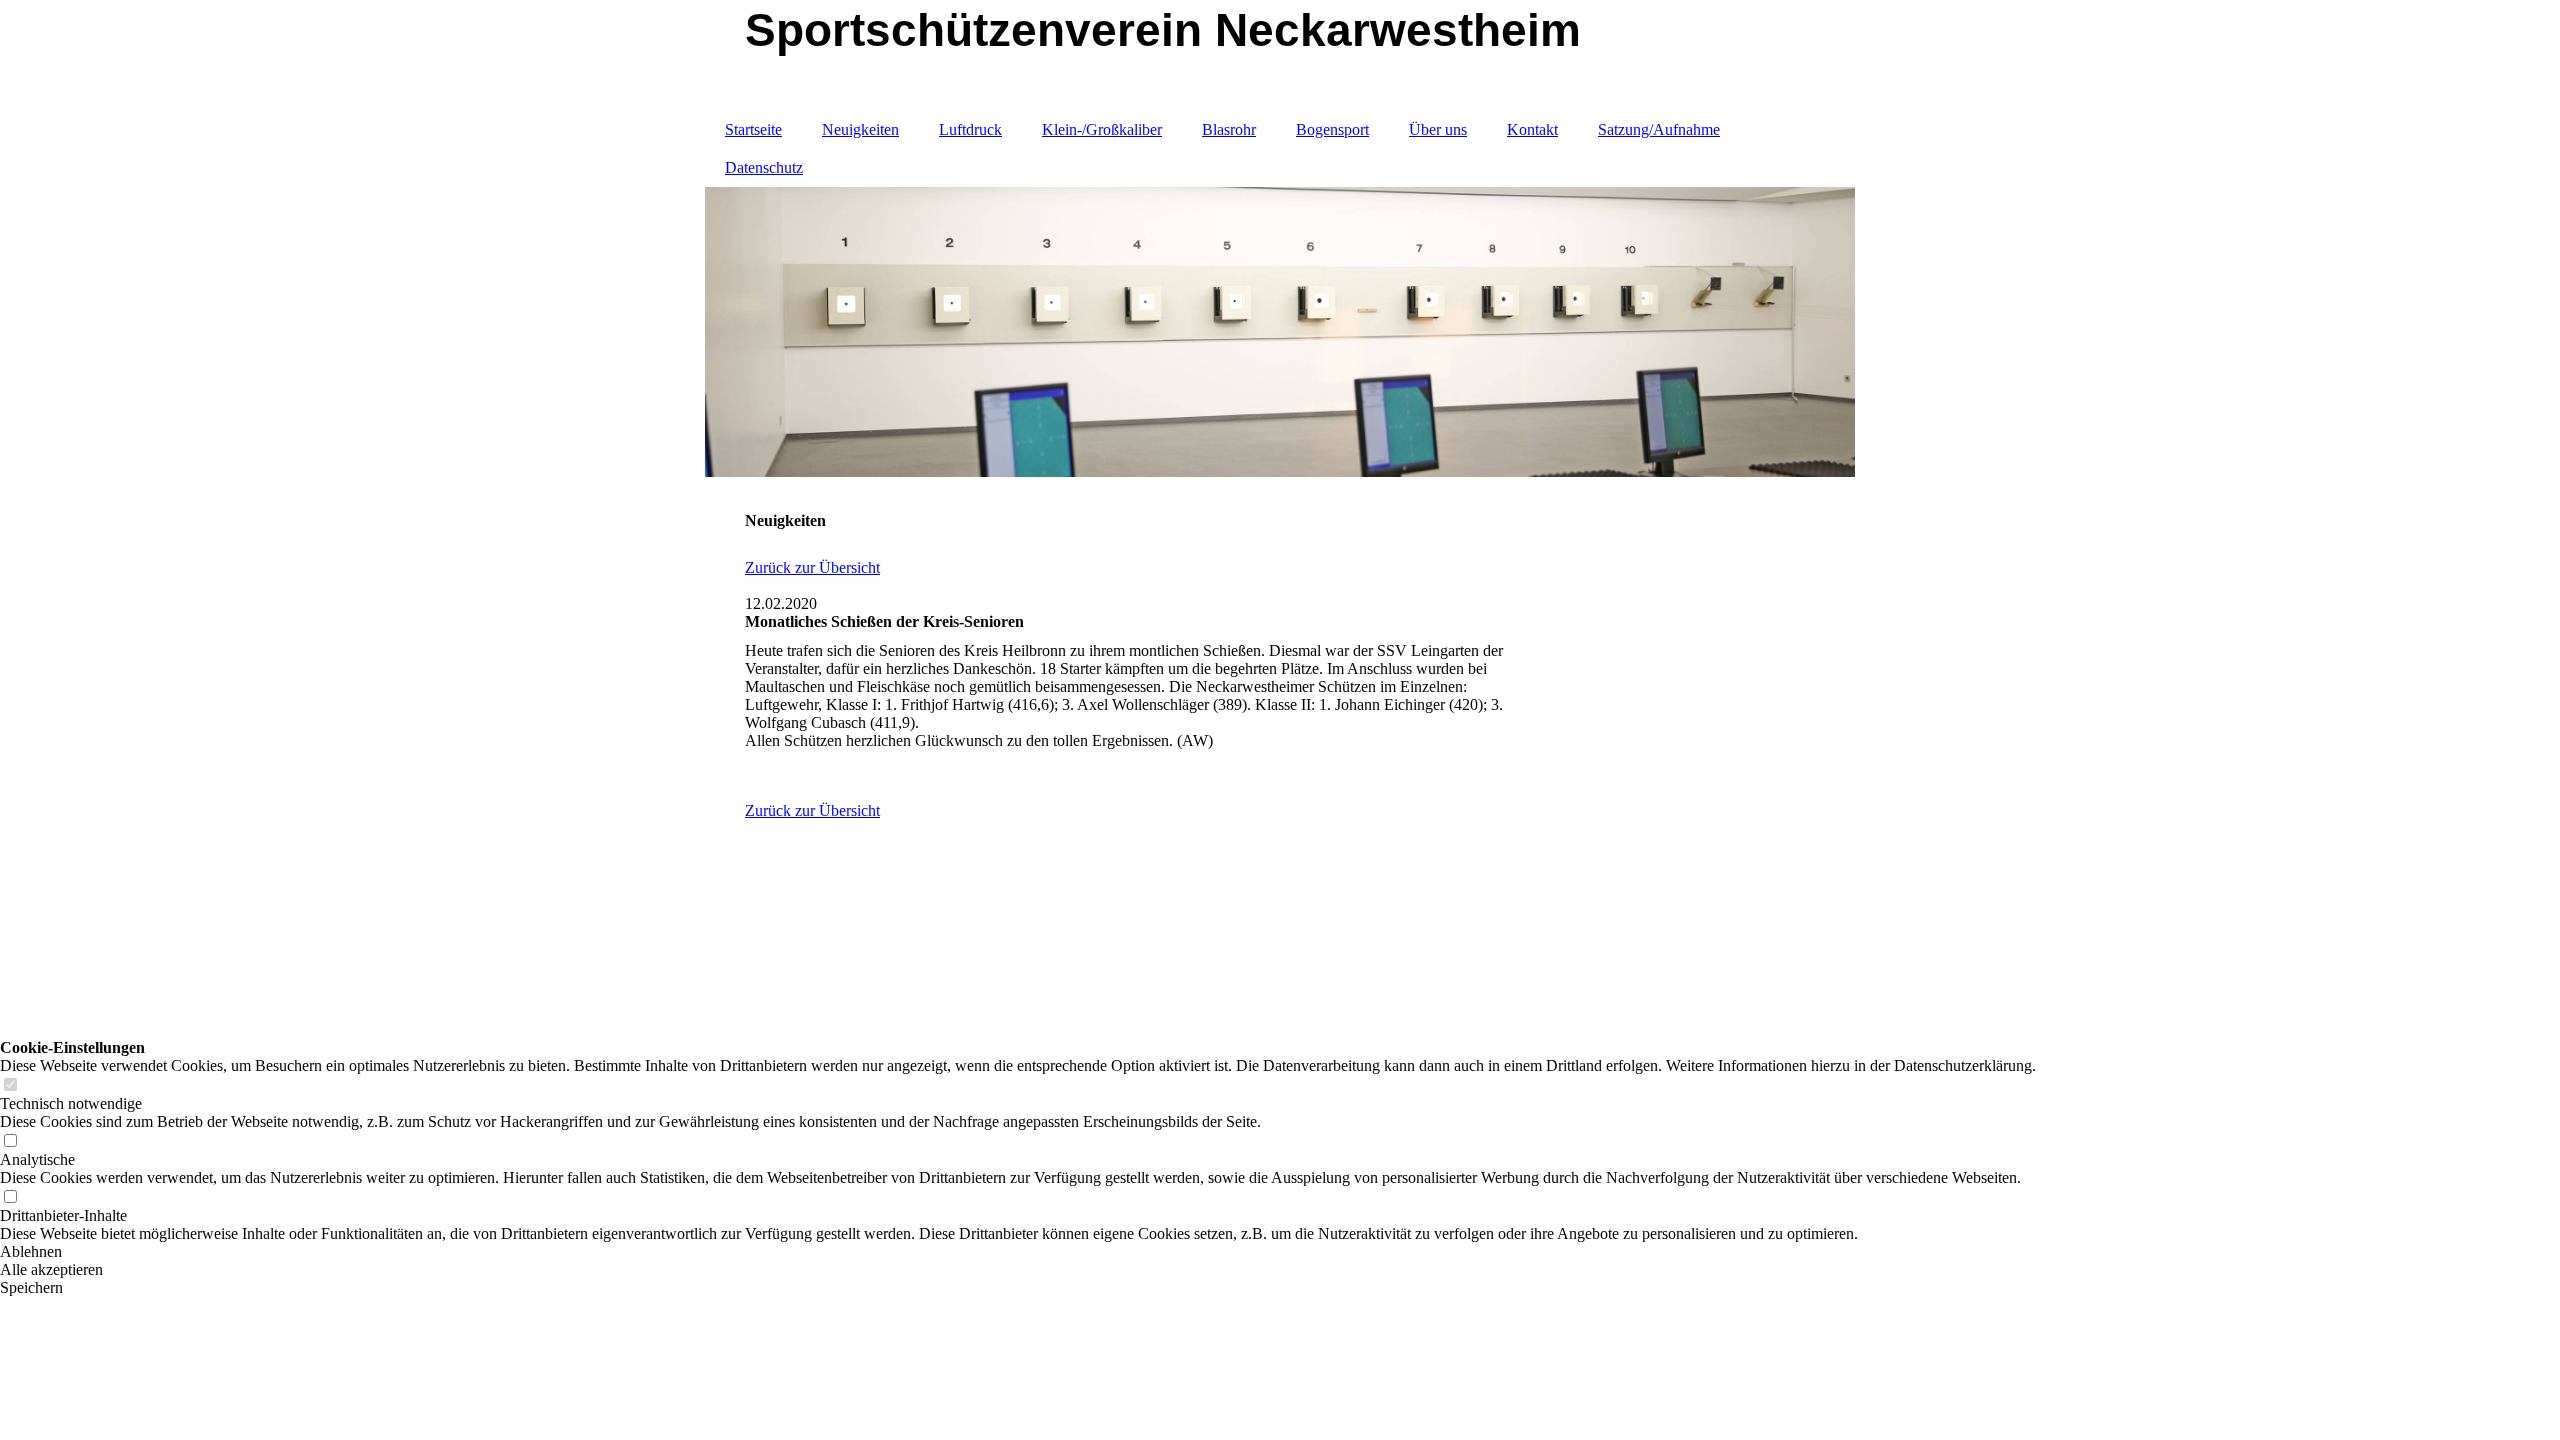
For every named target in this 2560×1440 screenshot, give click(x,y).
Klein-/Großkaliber (1102, 129)
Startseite (753, 129)
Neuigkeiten (860, 129)
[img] (1280, 332)
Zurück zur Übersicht (812, 567)
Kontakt (1532, 129)
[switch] (10, 1085)
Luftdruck (970, 129)
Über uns (1438, 129)
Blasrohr (1229, 129)
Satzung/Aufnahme (1659, 129)
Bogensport (1332, 129)
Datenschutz (764, 167)
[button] (1018, 1252)
